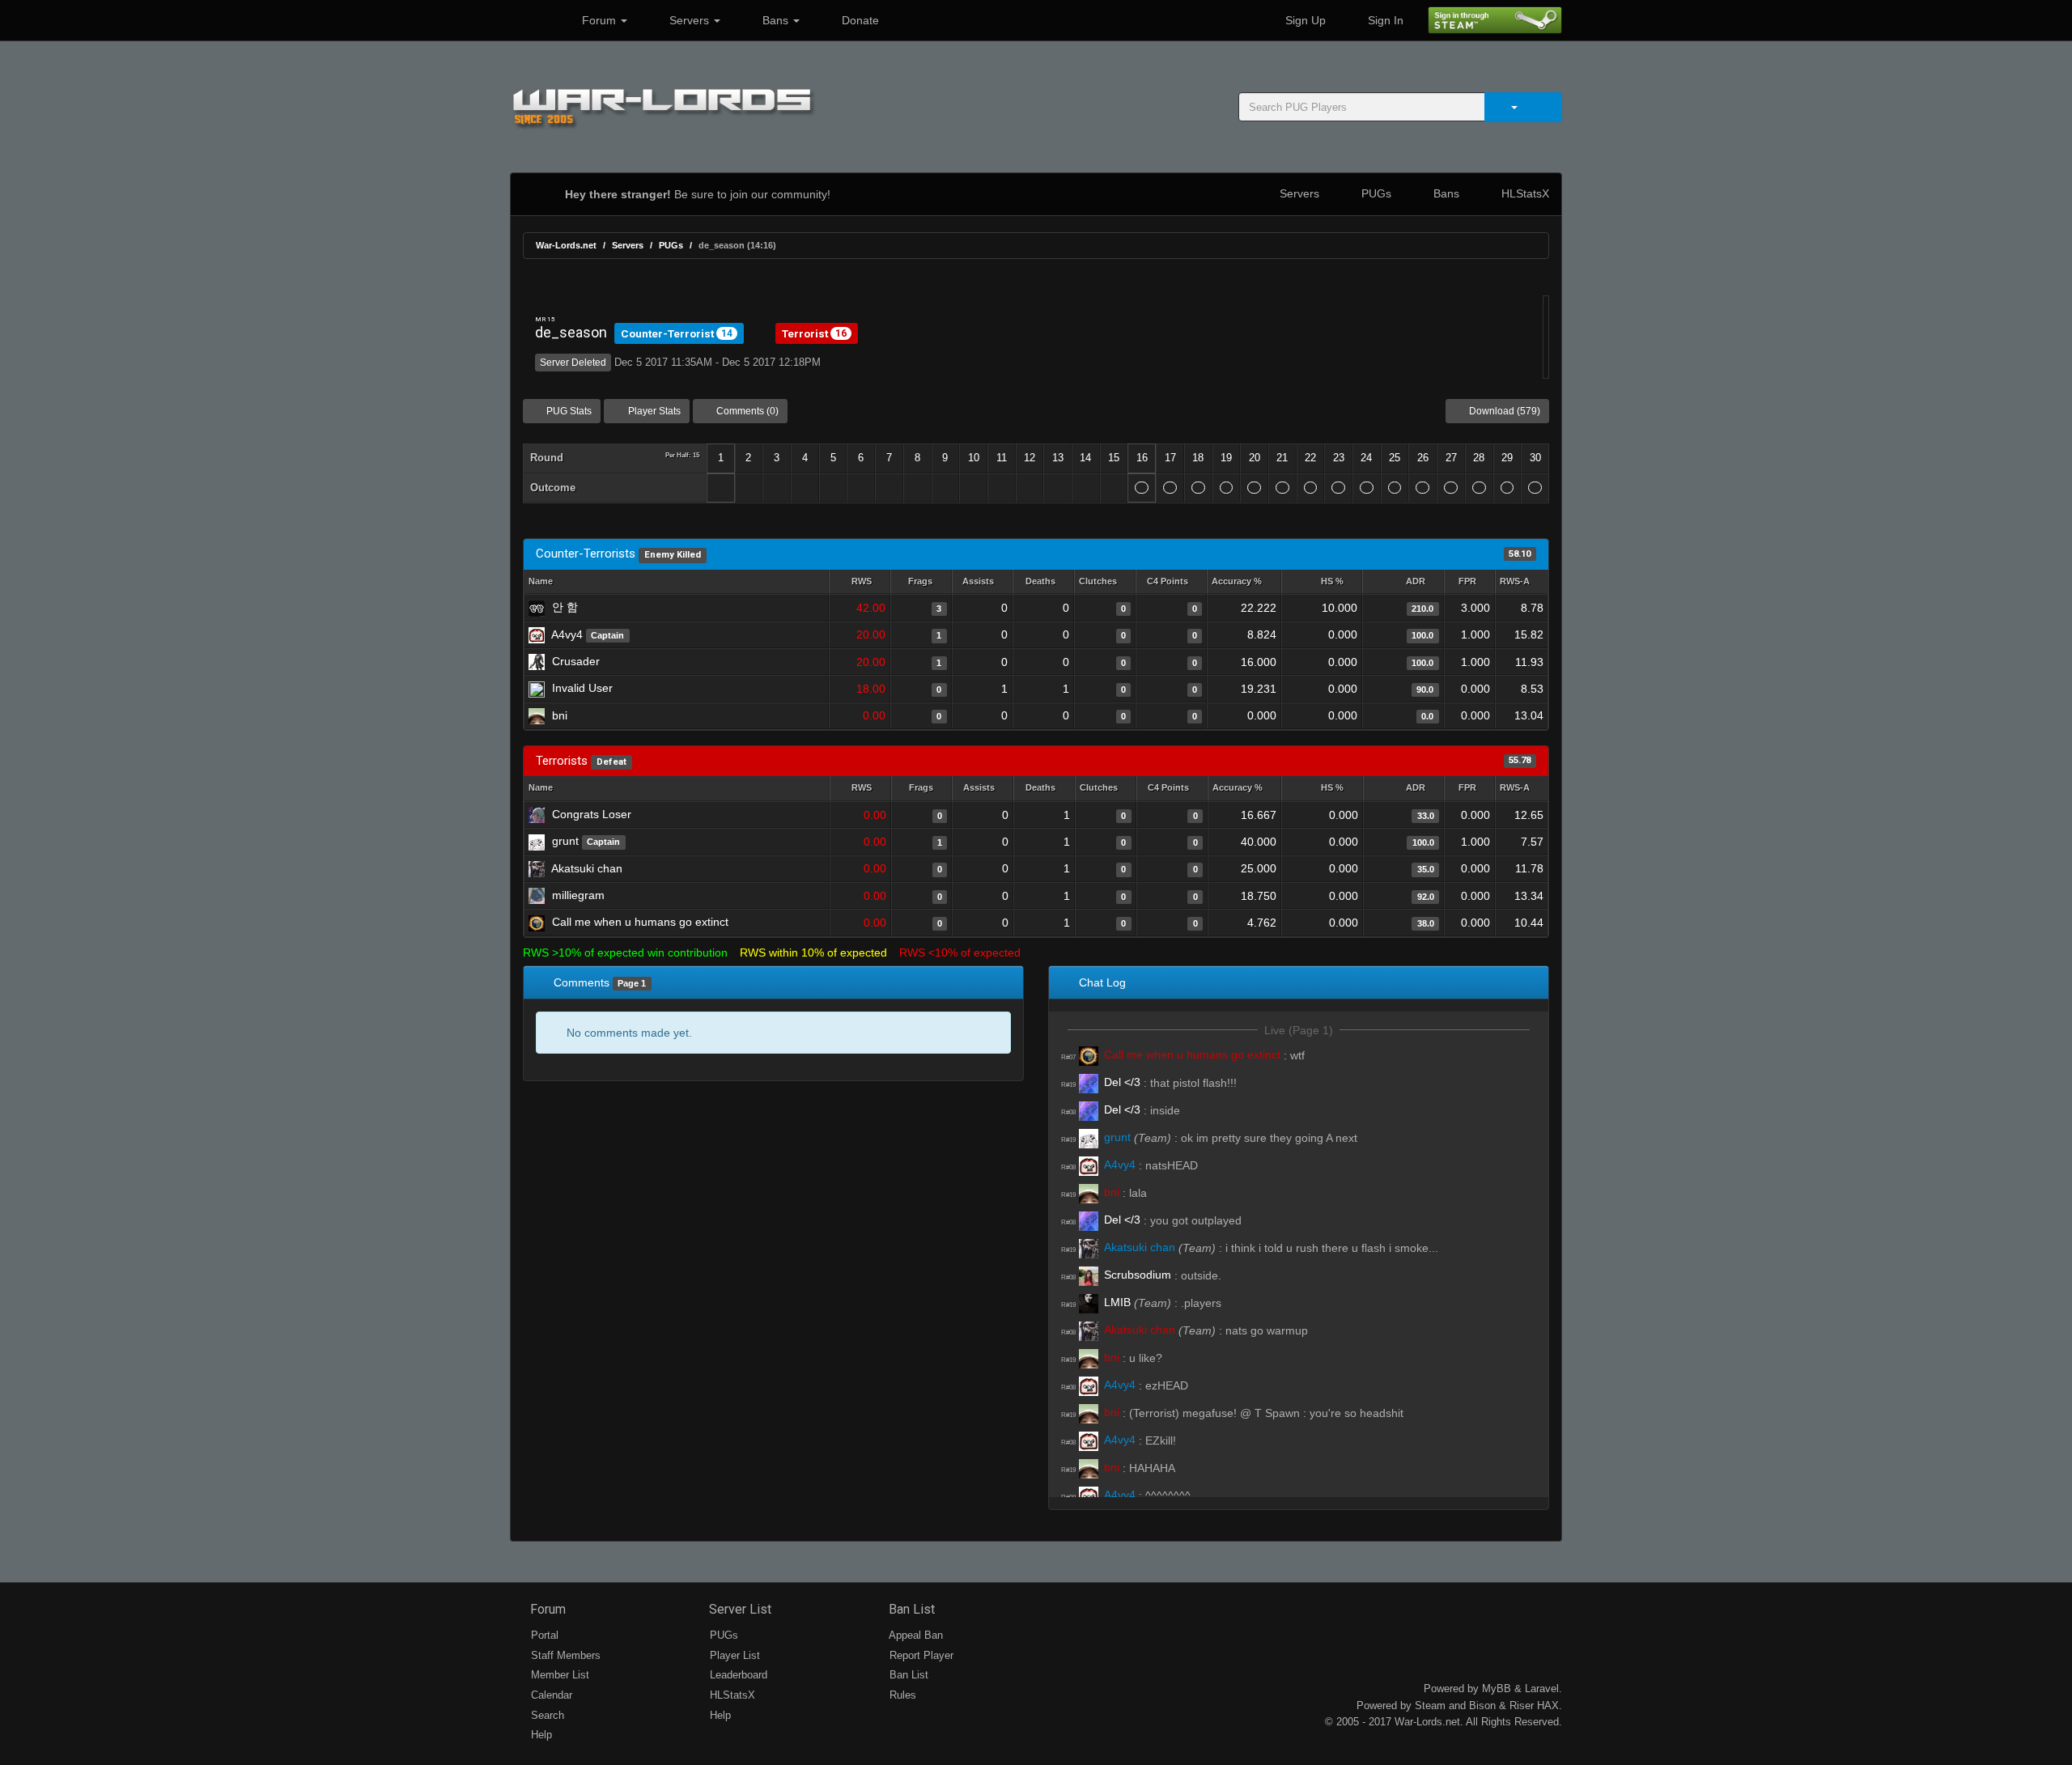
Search (546, 1715)
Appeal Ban (915, 1635)
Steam (1430, 1706)
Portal (543, 1635)
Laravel (1542, 1689)
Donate (859, 20)
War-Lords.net (566, 245)
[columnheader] (860, 582)
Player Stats (653, 411)
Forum (599, 20)
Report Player (920, 1655)
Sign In (1384, 20)
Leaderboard (737, 1675)
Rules (901, 1695)
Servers (689, 20)
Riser (1522, 1706)
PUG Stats (568, 411)
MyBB (1497, 1689)
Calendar (550, 1695)
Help (540, 1735)
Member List (558, 1675)
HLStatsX (1524, 193)
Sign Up (1304, 20)
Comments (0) (746, 411)
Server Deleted (573, 363)
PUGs (1375, 193)
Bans (775, 20)
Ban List (910, 1609)
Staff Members (564, 1655)
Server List (739, 1609)
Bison (1482, 1706)
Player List (733, 1655)
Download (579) (1503, 411)
